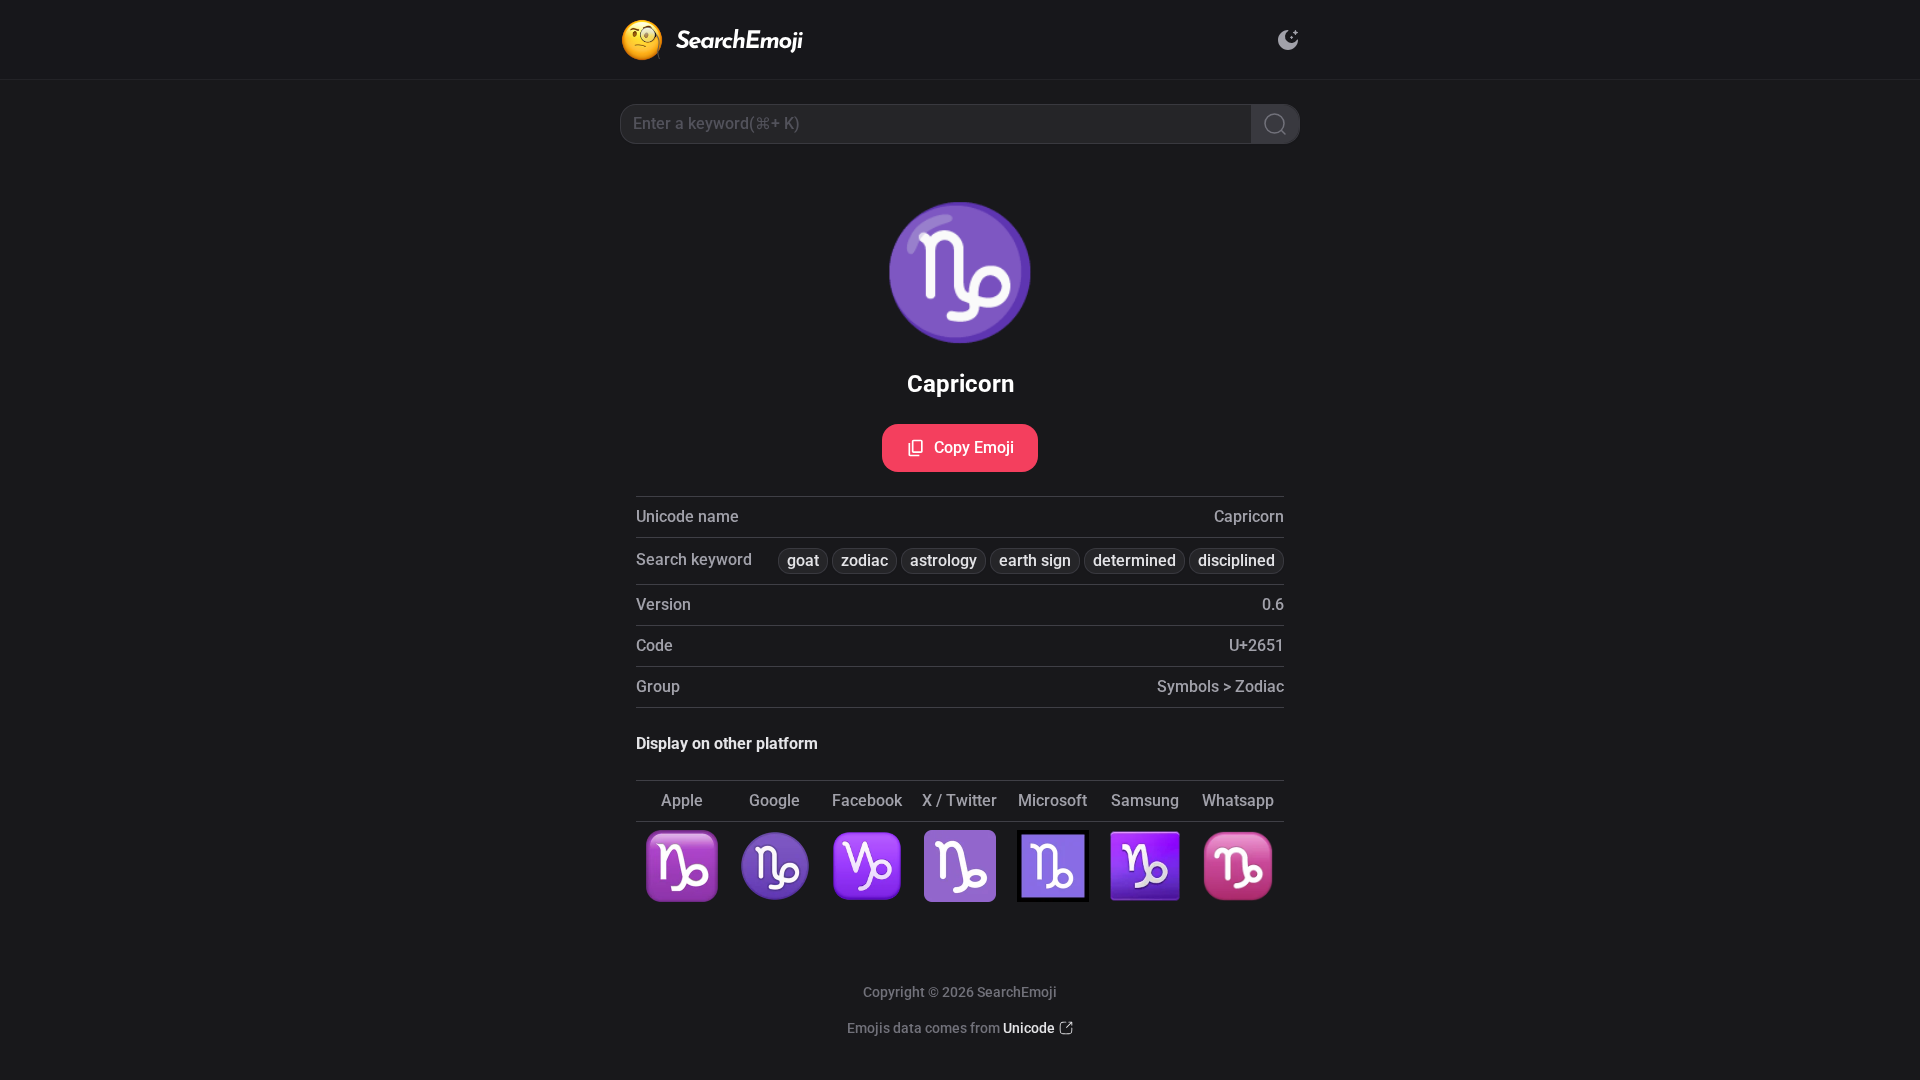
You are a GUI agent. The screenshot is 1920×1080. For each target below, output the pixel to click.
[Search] (1275, 124)
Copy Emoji (974, 447)
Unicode (1029, 1028)
